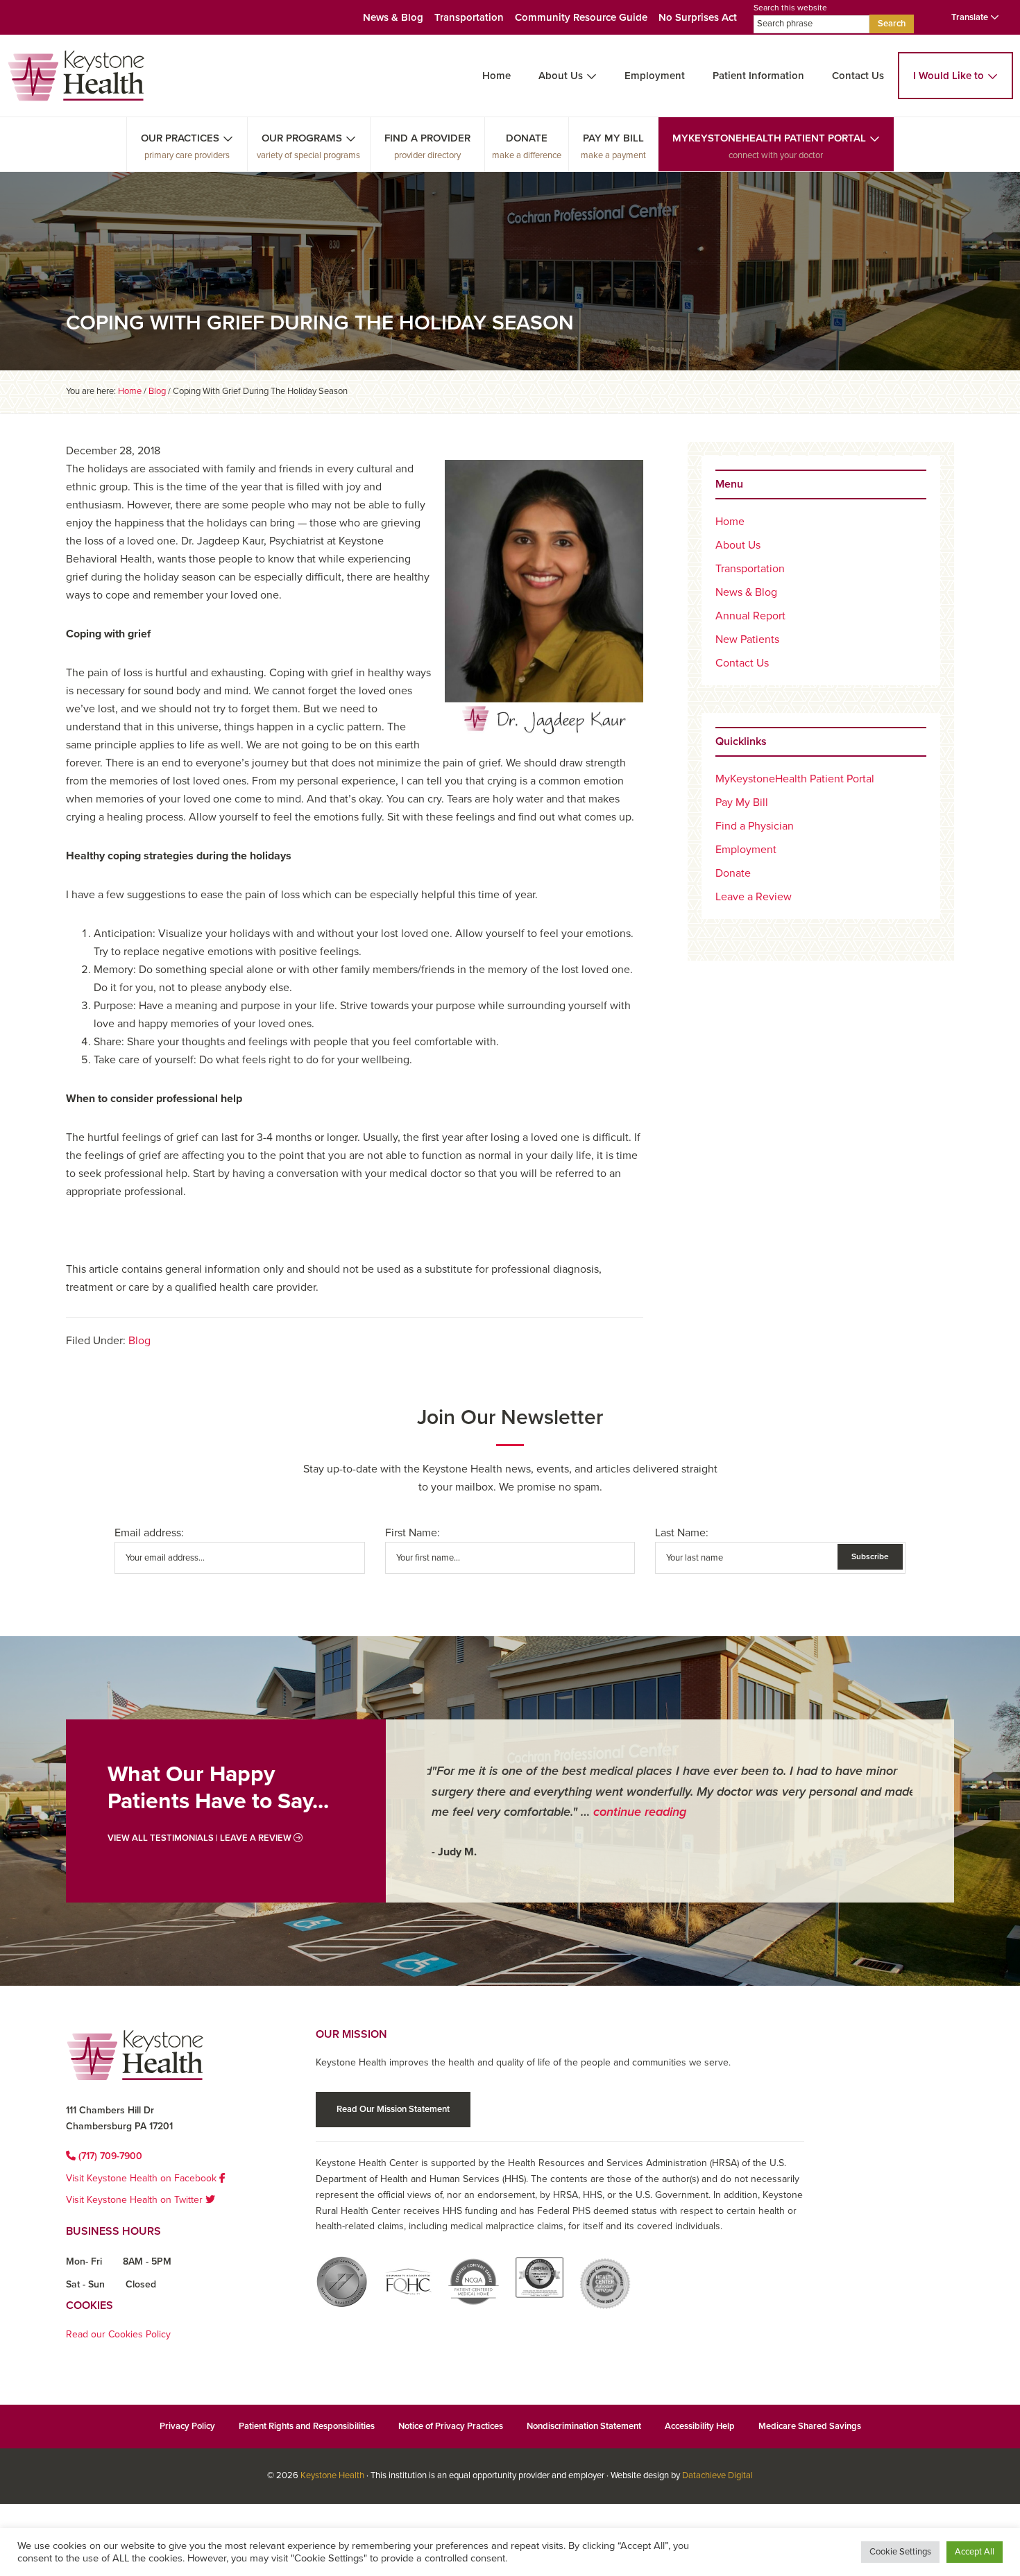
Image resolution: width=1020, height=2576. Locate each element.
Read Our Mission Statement (393, 2109)
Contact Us (858, 76)
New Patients (747, 639)
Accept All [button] (975, 2552)
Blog (139, 1341)
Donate (527, 138)
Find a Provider (427, 138)
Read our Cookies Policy (118, 2334)
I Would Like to (949, 76)
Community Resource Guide (581, 17)
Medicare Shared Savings (810, 2426)
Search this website (790, 8)
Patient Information (758, 76)
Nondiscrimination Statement (584, 2426)
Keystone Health (332, 2475)
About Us (561, 76)
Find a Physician (755, 826)
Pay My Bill (613, 138)
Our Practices (180, 138)
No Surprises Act (698, 17)
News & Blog (393, 17)
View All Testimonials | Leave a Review (201, 1838)
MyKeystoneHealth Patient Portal (769, 138)
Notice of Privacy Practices (451, 2426)
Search (892, 24)
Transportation (469, 17)
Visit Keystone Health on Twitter (136, 2200)
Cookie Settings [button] (900, 2552)
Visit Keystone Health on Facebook (143, 2178)
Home (496, 76)
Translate (971, 17)
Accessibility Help (700, 2426)
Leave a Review (754, 897)
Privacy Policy (187, 2426)
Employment (655, 76)
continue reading (636, 1812)
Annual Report (750, 616)
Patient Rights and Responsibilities (307, 2426)
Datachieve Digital (717, 2475)
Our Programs (302, 138)
